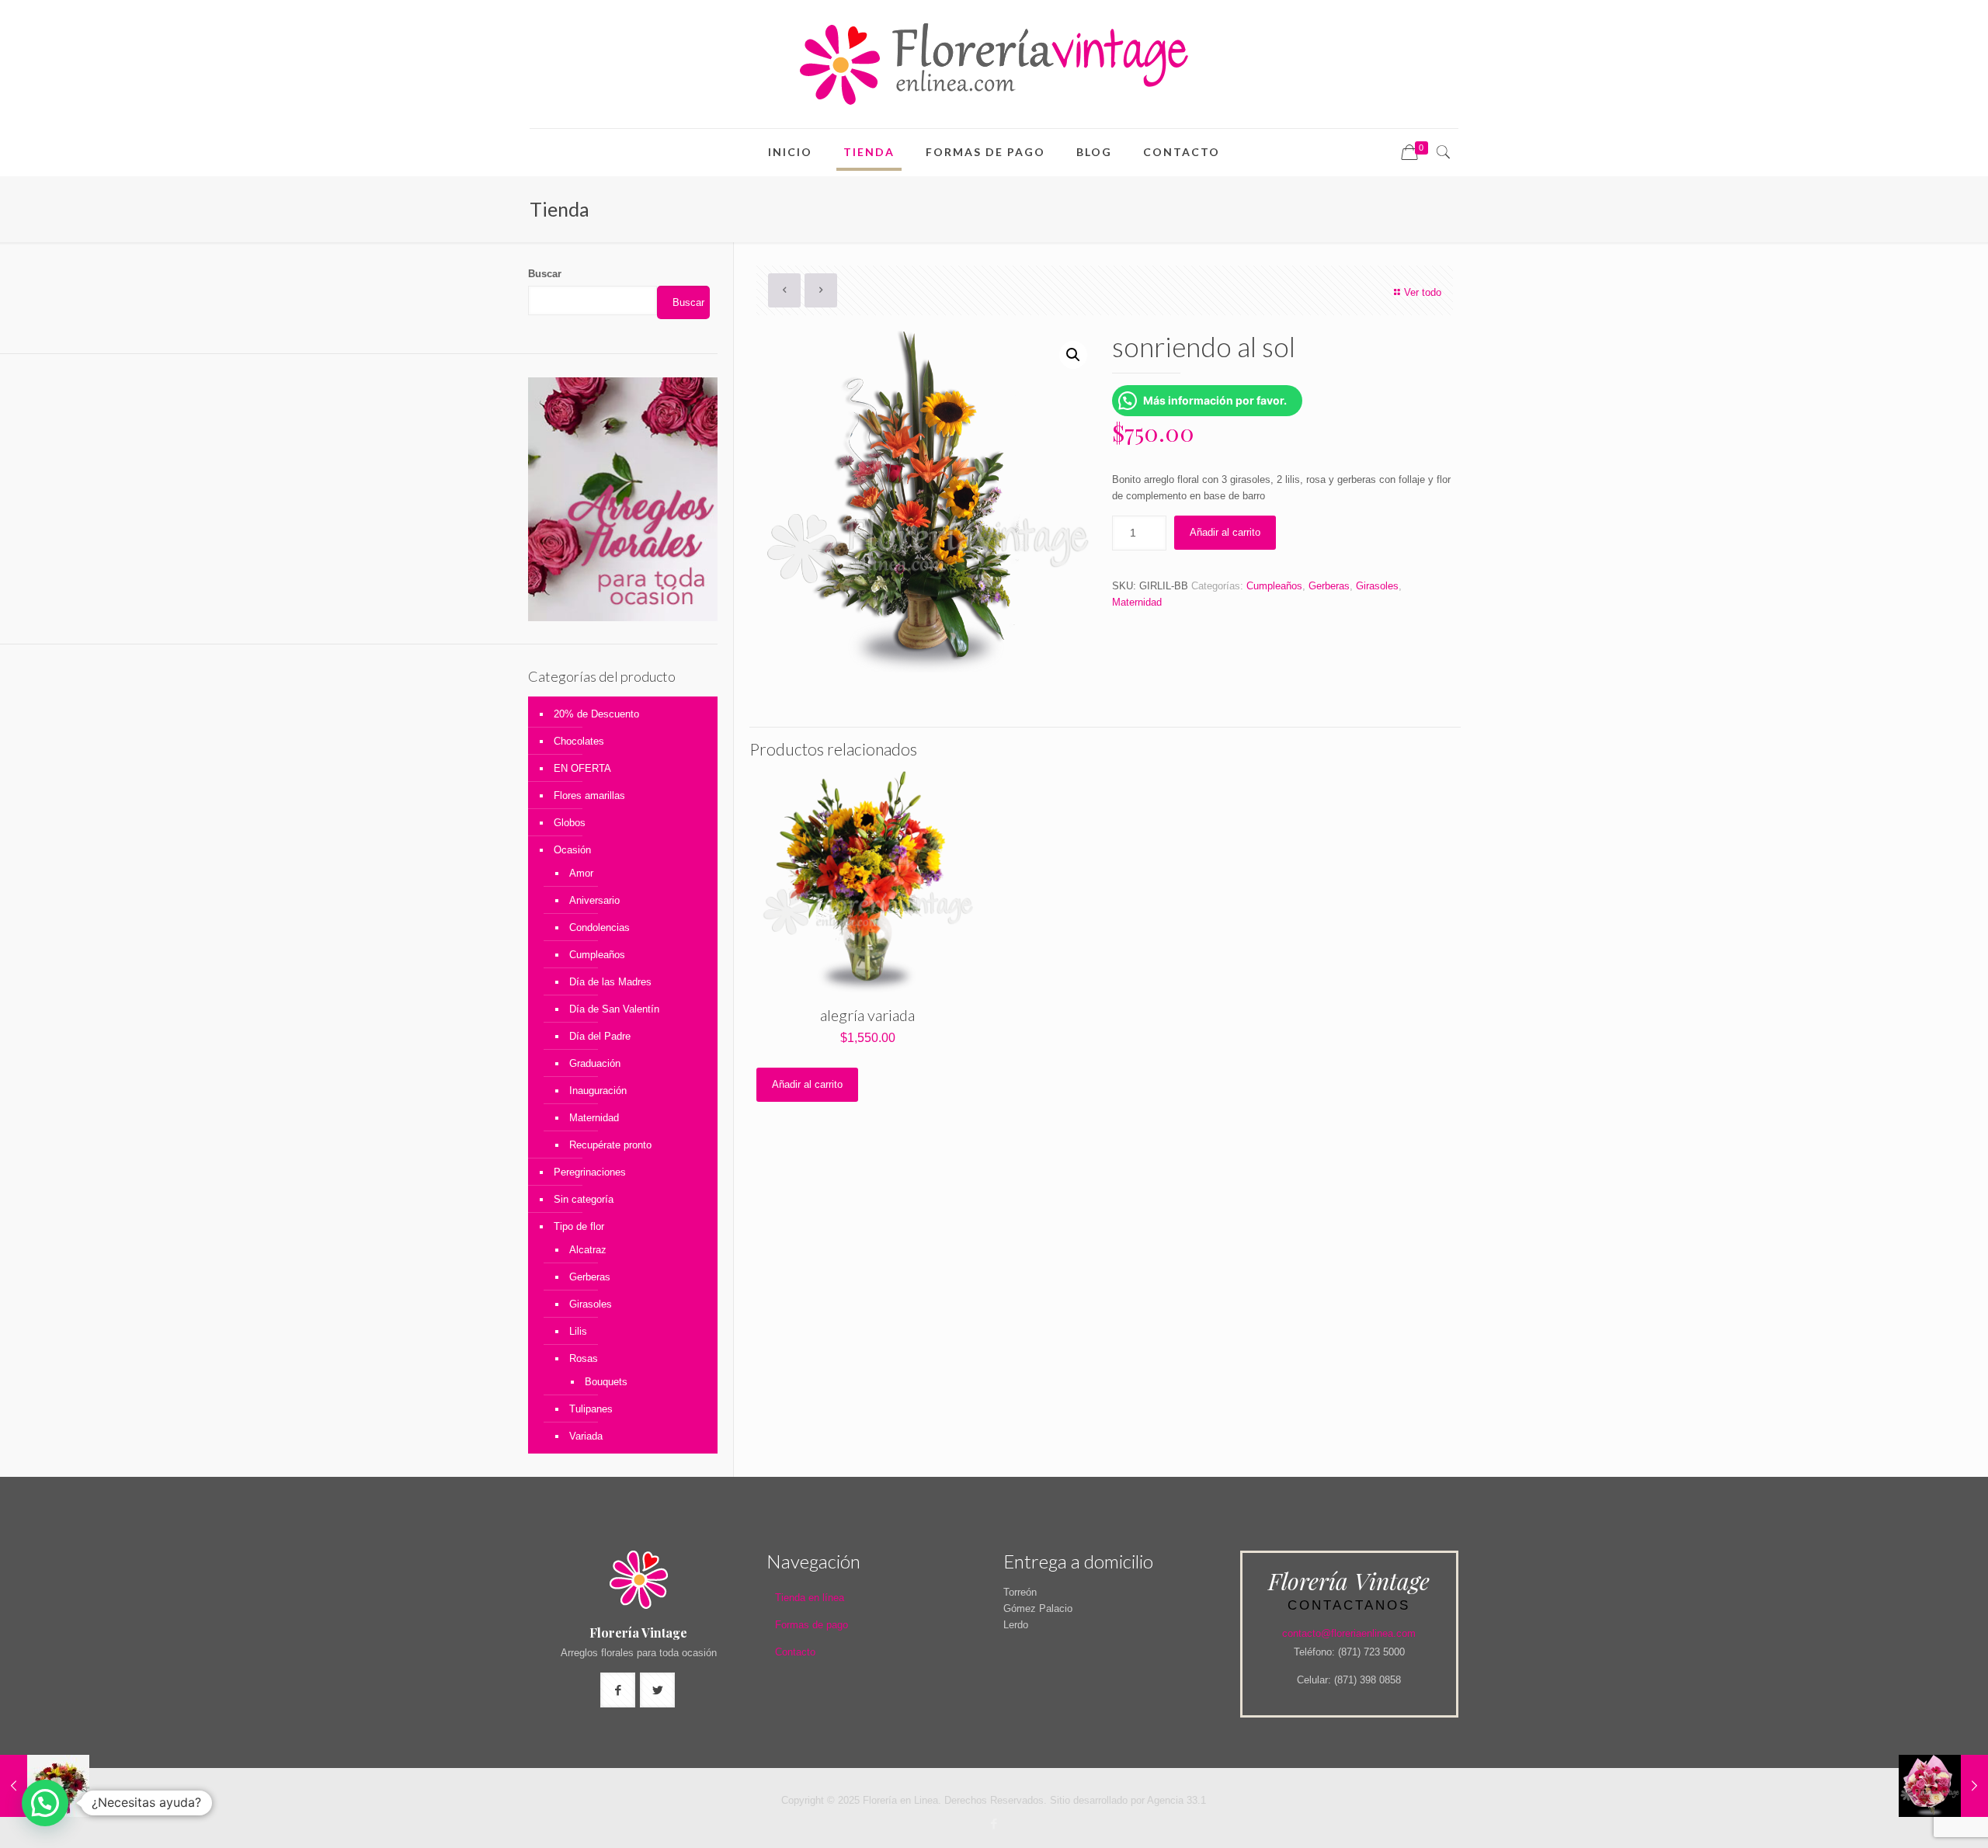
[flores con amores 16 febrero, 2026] (1943, 1786)
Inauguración (598, 1091)
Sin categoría (584, 1199)
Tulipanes (591, 1409)
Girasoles (1377, 586)
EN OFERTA (582, 768)
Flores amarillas (589, 795)
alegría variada (867, 1015)
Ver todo (1423, 292)
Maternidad (1137, 602)
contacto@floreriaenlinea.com (1349, 1633)
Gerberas (1329, 586)
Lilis (578, 1331)
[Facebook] (994, 1824)
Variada (586, 1436)
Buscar (545, 274)
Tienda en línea (810, 1598)
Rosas (584, 1358)
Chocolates (579, 741)
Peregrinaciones (590, 1172)
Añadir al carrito (1225, 532)
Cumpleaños (1274, 586)
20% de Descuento (596, 714)
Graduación (595, 1063)
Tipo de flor (579, 1226)
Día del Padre (600, 1036)
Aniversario (594, 900)
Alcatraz (588, 1250)
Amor (581, 873)
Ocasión (572, 850)
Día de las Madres (610, 982)
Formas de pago (812, 1625)
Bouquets (606, 1382)
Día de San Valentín (614, 1009)
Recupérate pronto (610, 1145)
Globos (570, 823)
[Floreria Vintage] (994, 64)
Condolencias (600, 927)
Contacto (795, 1652)
